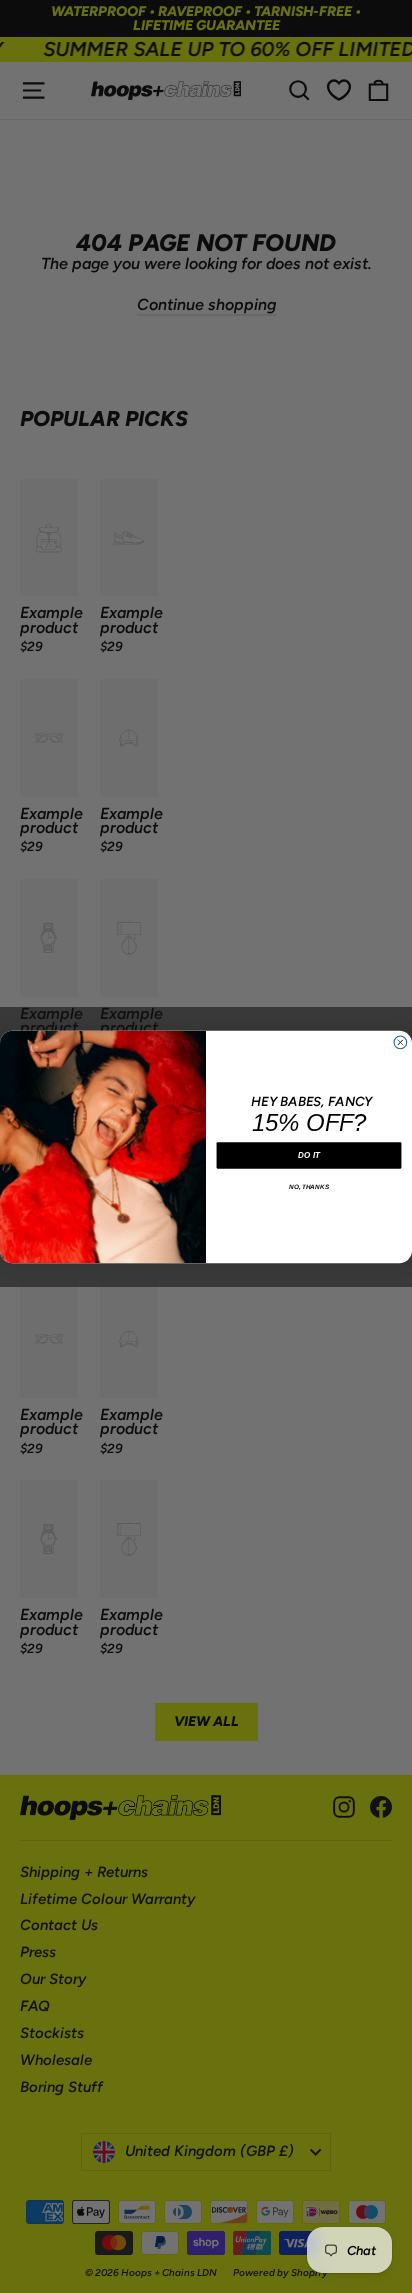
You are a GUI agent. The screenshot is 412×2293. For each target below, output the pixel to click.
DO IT (309, 1154)
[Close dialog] (400, 1042)
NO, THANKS (309, 1186)
